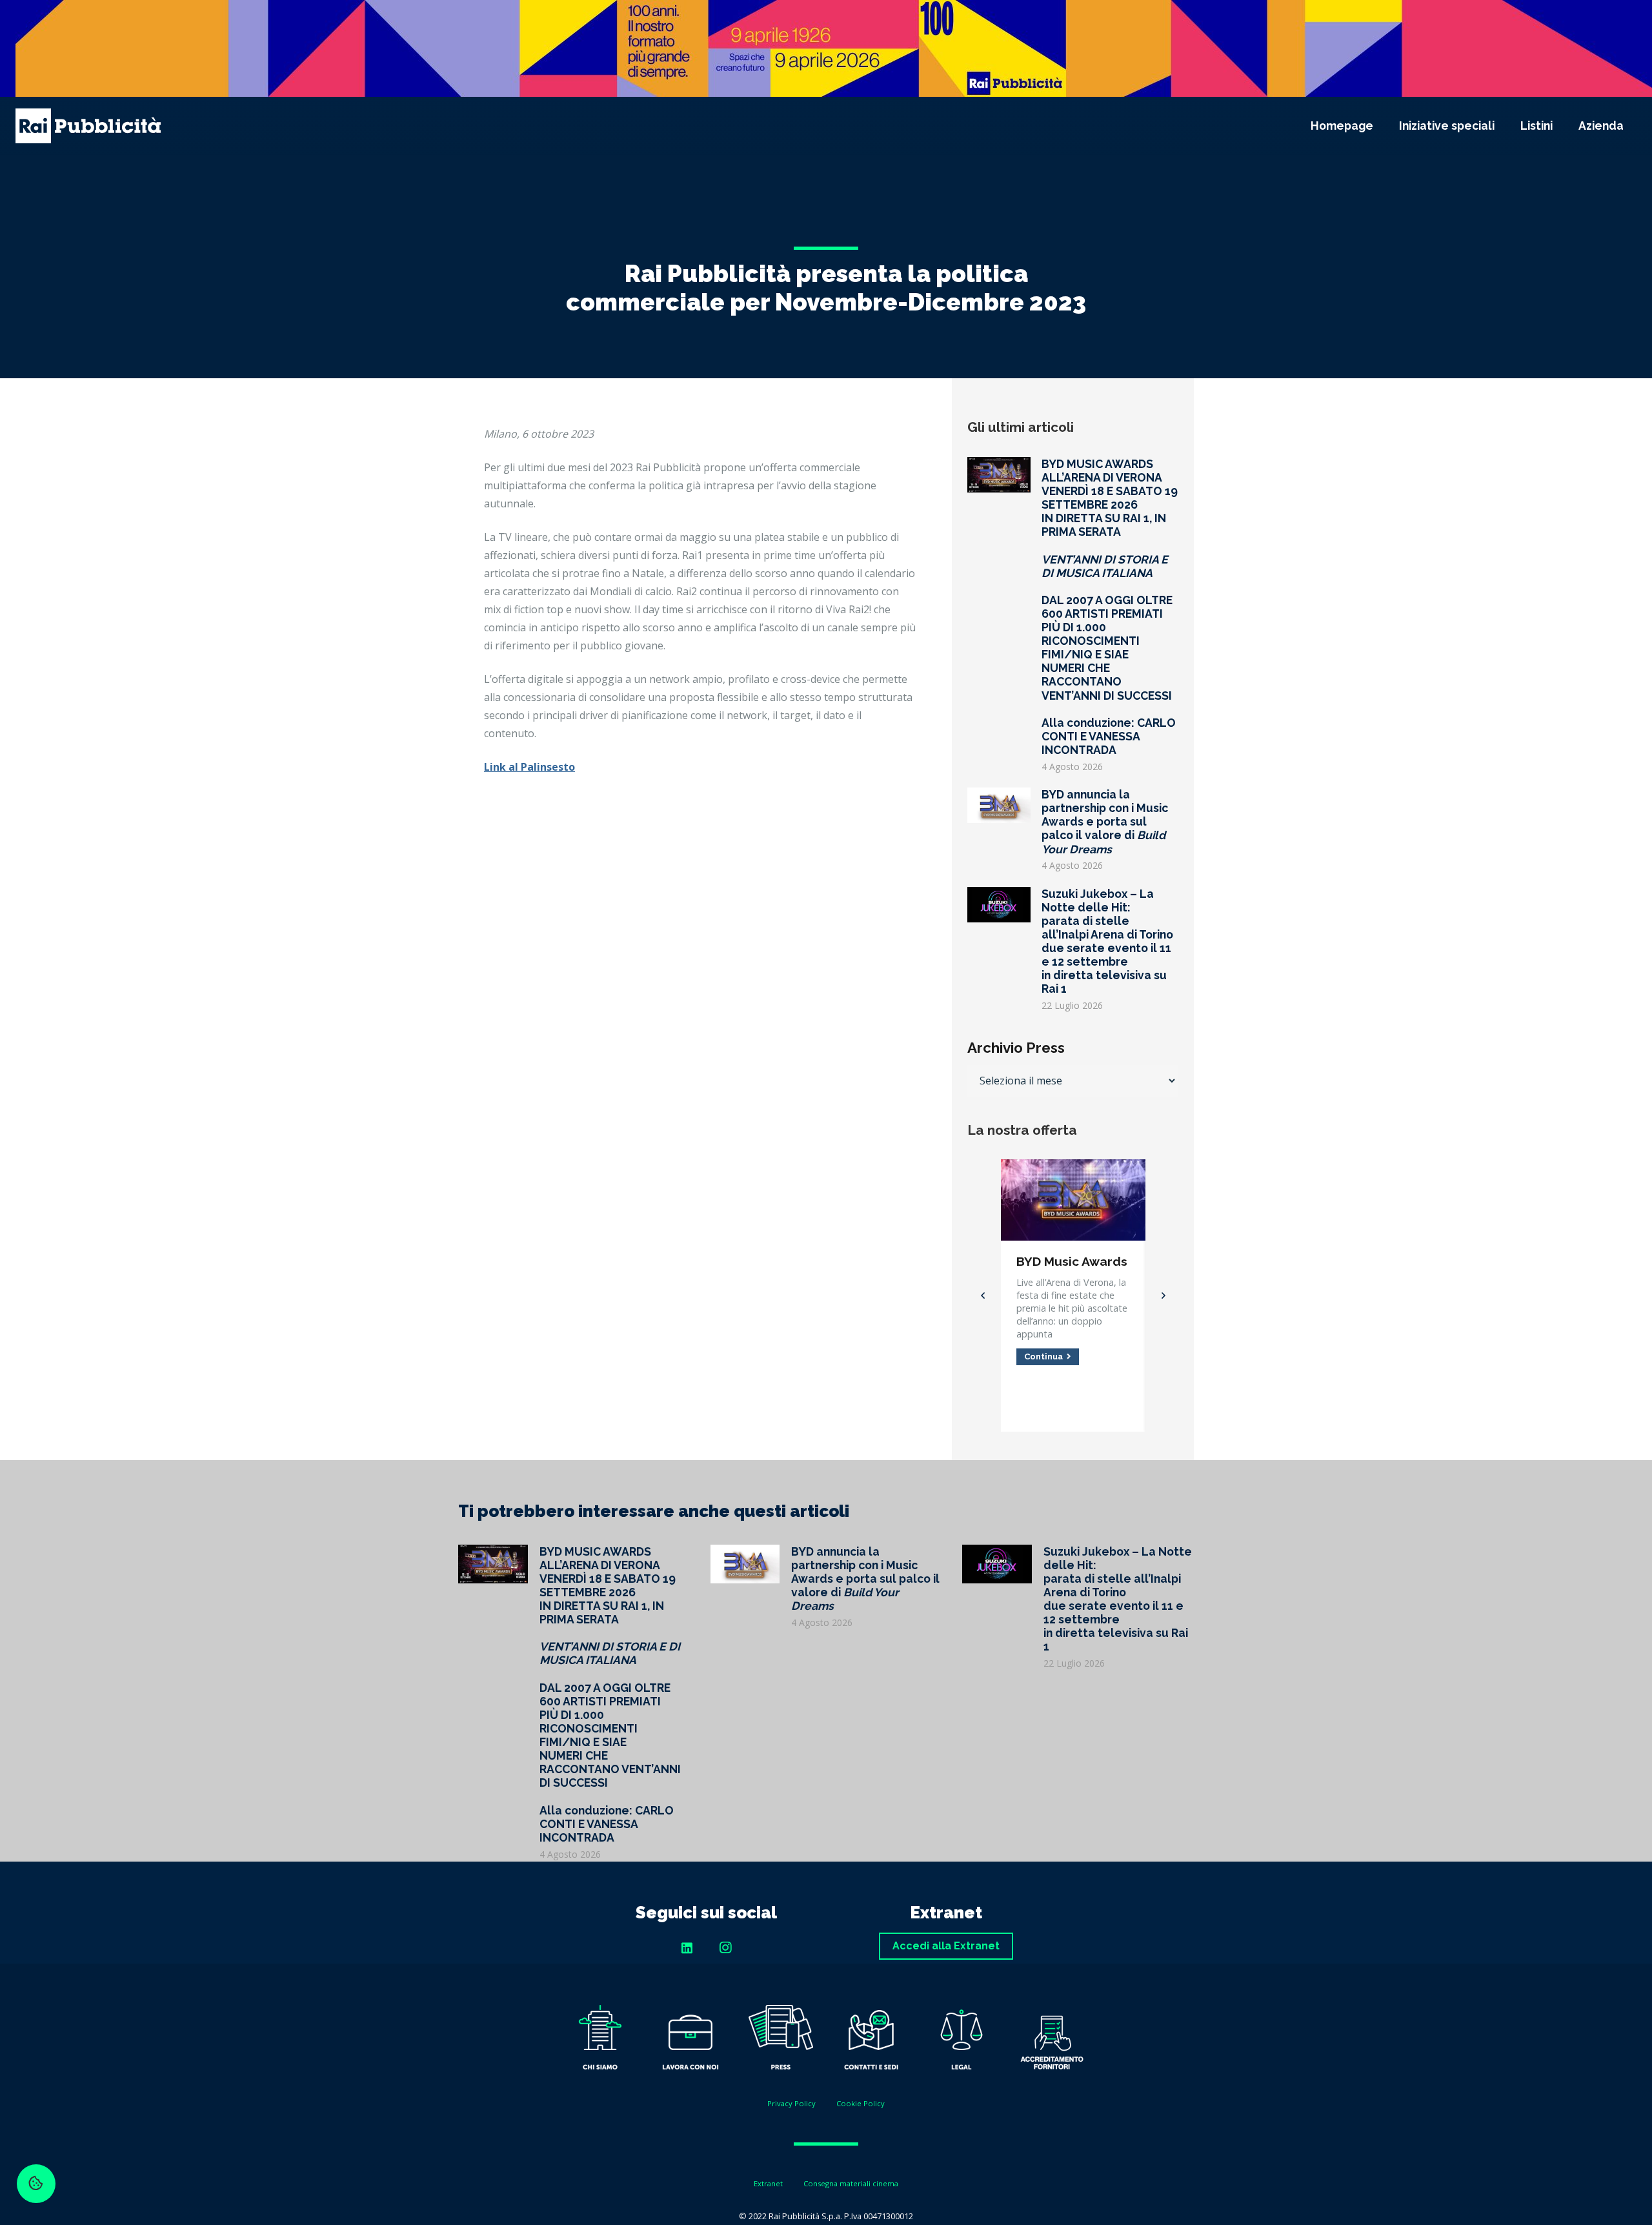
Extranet (768, 2183)
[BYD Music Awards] (1073, 1168)
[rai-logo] (88, 126)
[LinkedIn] (687, 1948)
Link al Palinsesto (529, 767)
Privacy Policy (791, 2103)
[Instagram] (725, 1948)
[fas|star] (600, 2040)
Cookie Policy (861, 2103)
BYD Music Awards (1072, 1261)
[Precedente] (983, 1296)
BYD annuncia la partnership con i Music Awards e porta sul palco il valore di (1105, 821)
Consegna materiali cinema (851, 2183)
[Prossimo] (1162, 1296)
